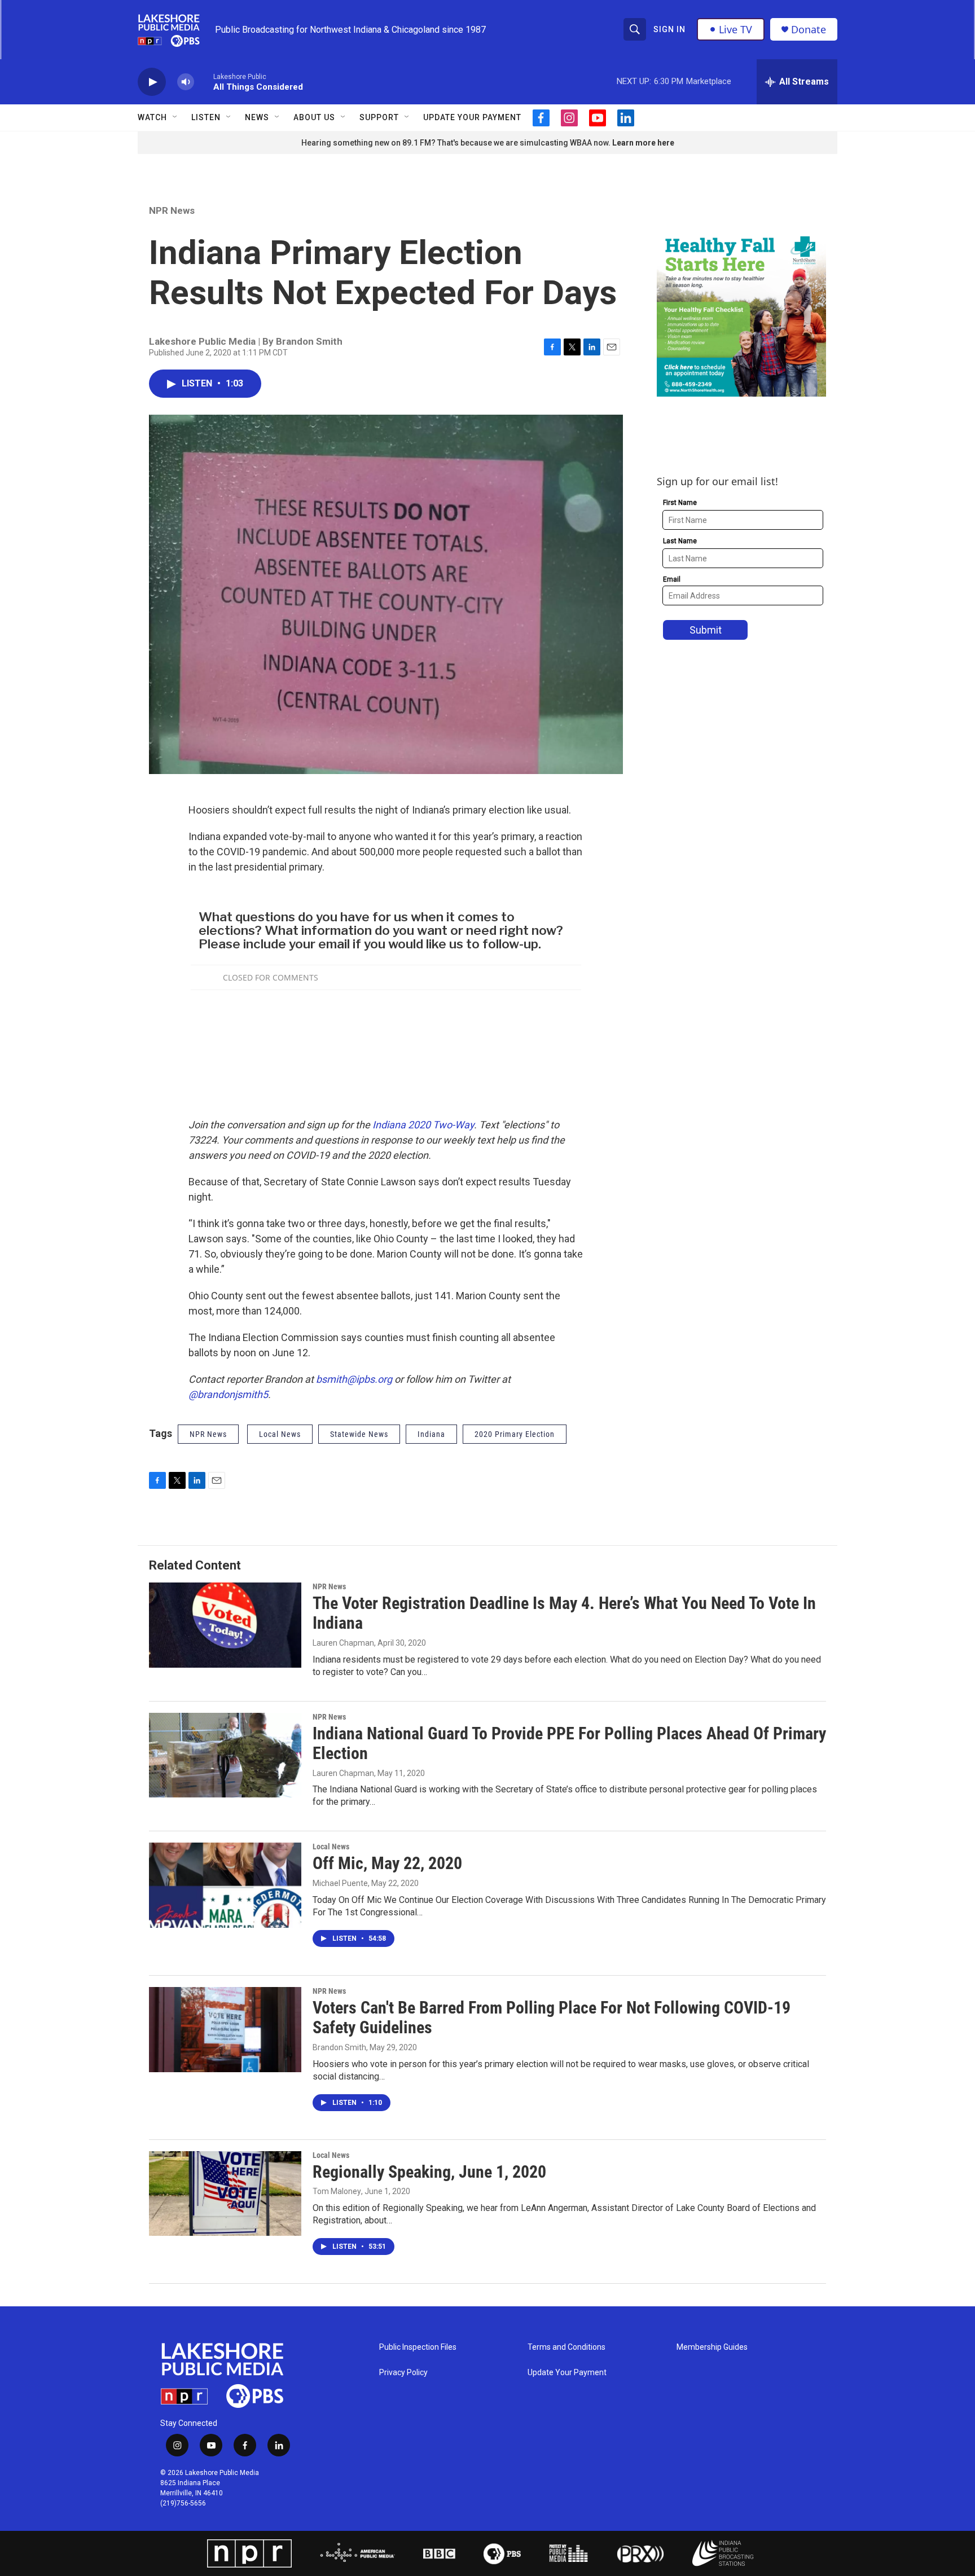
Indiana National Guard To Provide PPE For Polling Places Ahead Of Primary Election (569, 1743)
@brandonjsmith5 (228, 1394)
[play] (152, 82)
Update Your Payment (472, 117)
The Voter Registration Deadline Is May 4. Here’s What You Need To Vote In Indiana (564, 1613)
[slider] (204, 82)
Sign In (669, 29)
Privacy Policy (403, 2373)
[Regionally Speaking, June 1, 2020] (225, 2193)
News (257, 117)
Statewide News (359, 1434)
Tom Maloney (337, 2191)
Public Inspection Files (418, 2347)
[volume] (186, 82)
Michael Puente (340, 1883)
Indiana (431, 1434)
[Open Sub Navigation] (175, 117)
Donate (809, 30)
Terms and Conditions (566, 2347)
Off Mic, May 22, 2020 (387, 1863)
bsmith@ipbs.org (354, 1379)
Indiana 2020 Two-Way (423, 1125)
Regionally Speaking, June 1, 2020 (429, 2172)
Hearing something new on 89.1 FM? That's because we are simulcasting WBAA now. (457, 143)
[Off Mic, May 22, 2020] (225, 1885)
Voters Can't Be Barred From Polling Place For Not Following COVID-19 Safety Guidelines (552, 2017)
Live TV (735, 29)
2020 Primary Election (515, 1434)
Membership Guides (712, 2347)
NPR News (172, 210)
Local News (331, 1847)
